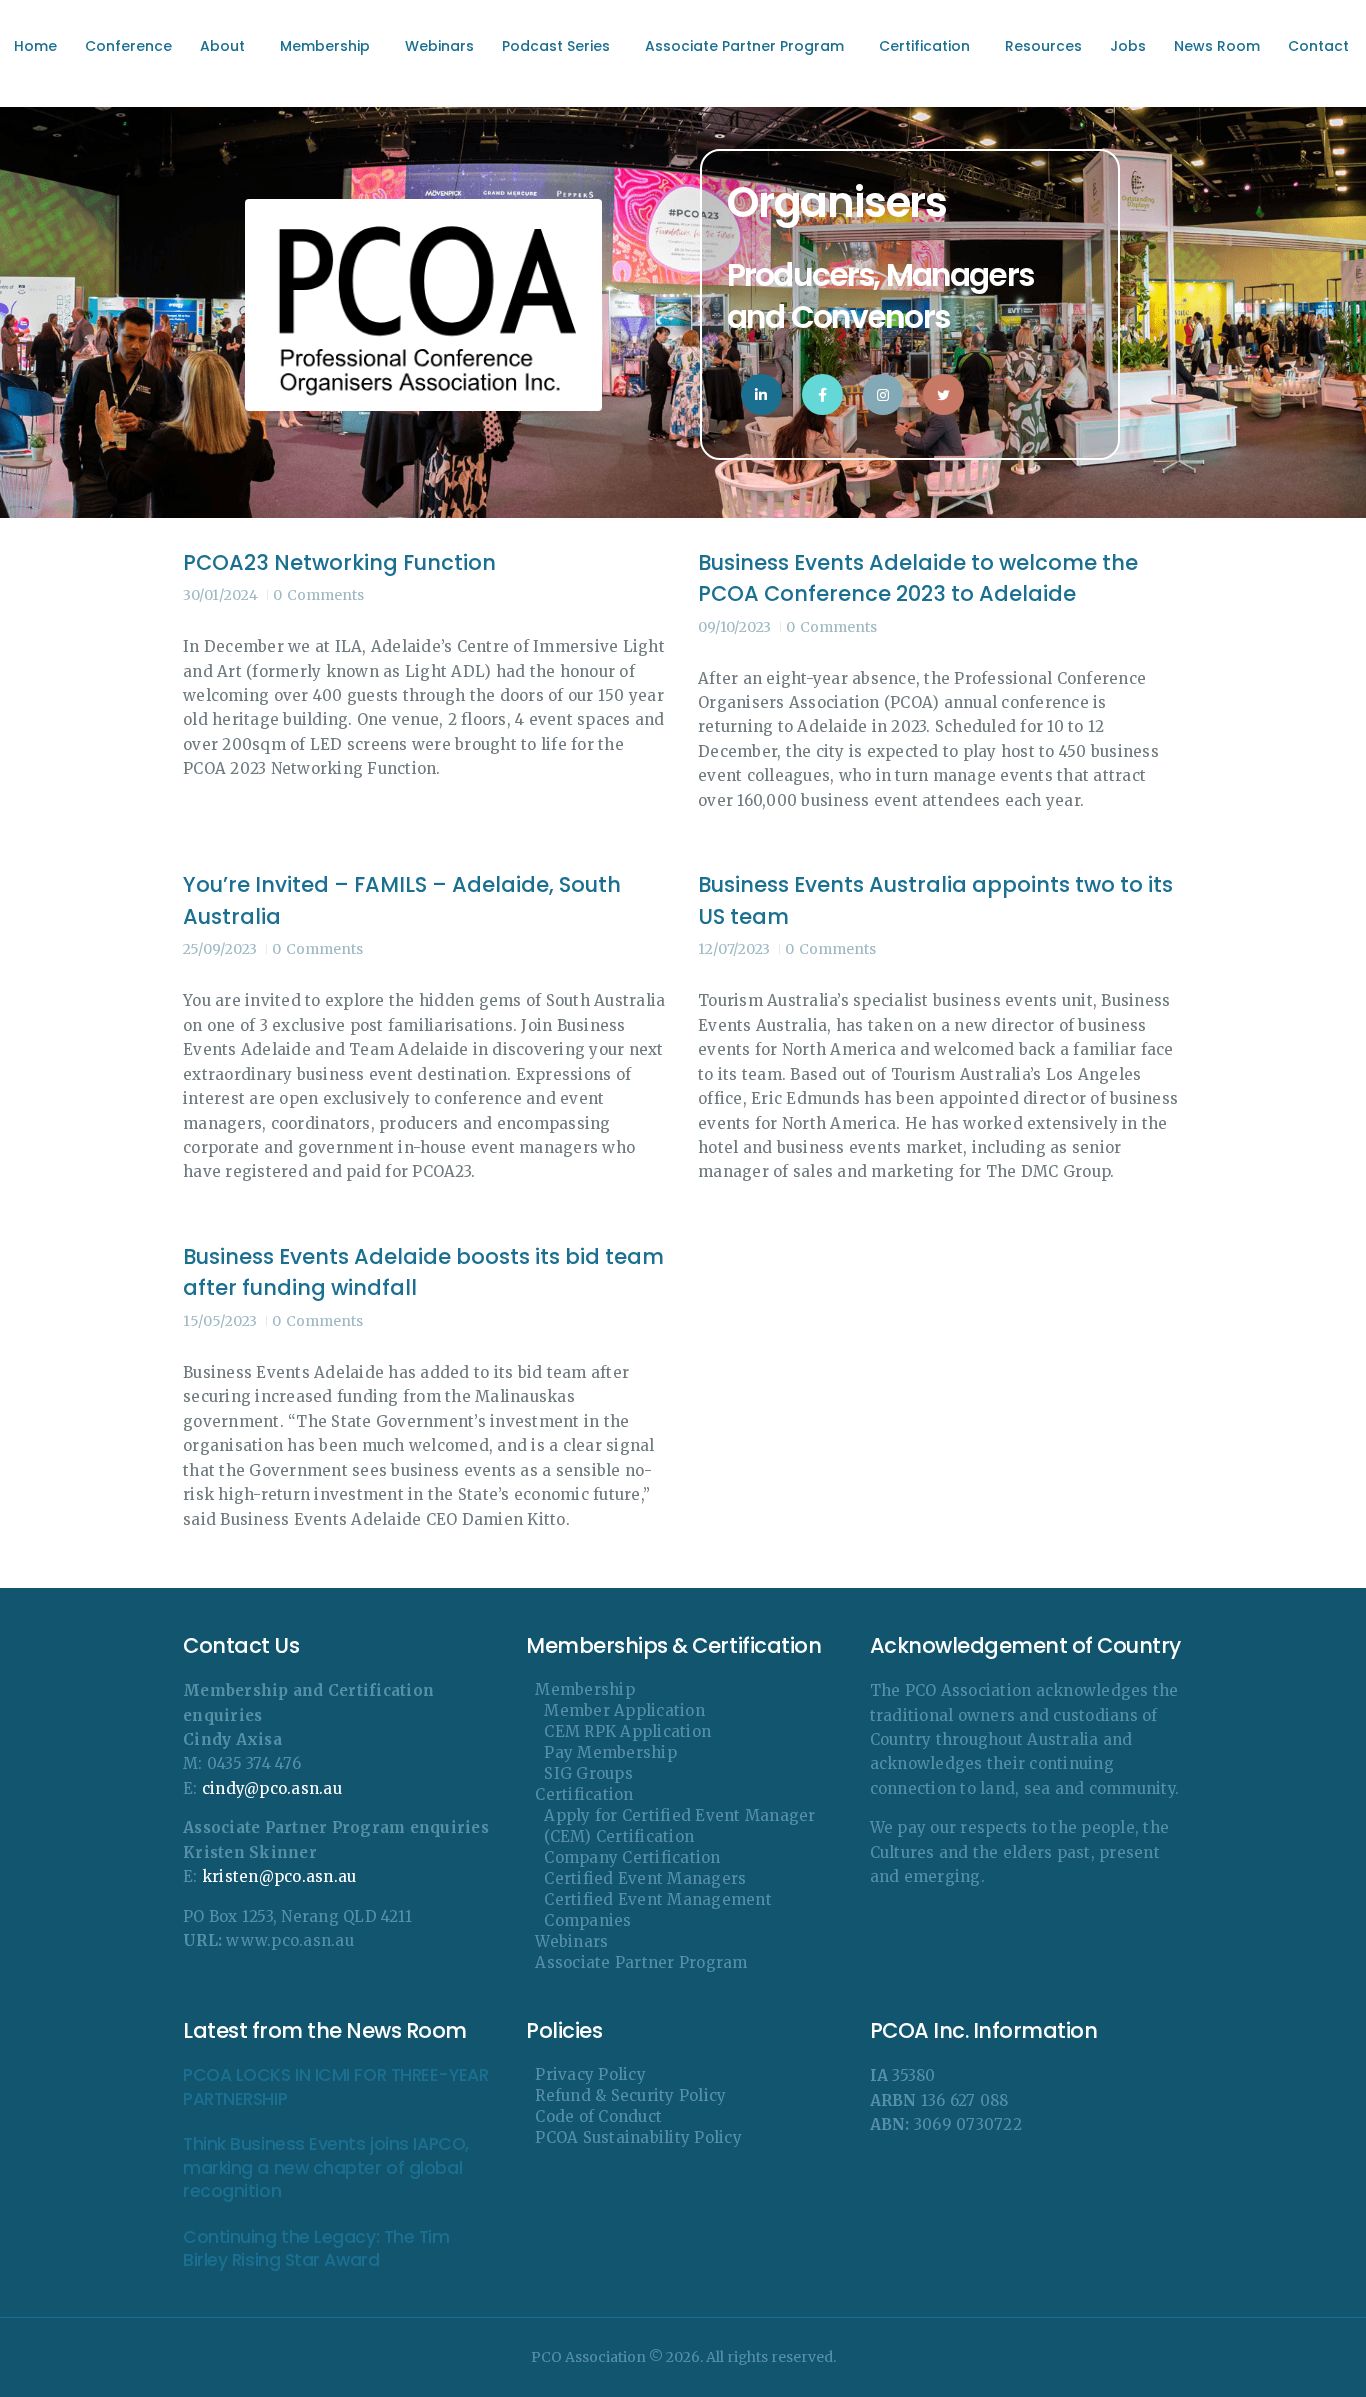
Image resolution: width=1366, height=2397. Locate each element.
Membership (585, 1689)
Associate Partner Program (641, 1962)
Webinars (571, 1941)
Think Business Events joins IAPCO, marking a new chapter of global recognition (326, 2168)
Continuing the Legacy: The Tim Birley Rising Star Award (316, 2249)
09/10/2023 (734, 627)
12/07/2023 (734, 949)
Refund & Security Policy (630, 2095)
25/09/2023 (220, 949)
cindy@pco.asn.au (272, 1788)
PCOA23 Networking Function (339, 562)
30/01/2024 (220, 595)
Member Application (624, 1710)
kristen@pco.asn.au (279, 1876)
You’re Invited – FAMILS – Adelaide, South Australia (402, 900)
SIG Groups (588, 1773)
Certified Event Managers (645, 1878)
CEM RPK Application (627, 1731)
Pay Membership (610, 1752)
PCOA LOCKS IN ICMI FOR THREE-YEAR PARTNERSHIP (335, 2087)
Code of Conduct (598, 2116)
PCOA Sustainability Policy (638, 2137)
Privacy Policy (590, 2074)
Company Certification (632, 1857)
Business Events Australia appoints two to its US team (935, 900)
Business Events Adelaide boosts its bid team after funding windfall (423, 1272)
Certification (584, 1794)
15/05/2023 (220, 1321)
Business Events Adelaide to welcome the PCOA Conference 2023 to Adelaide (918, 578)
